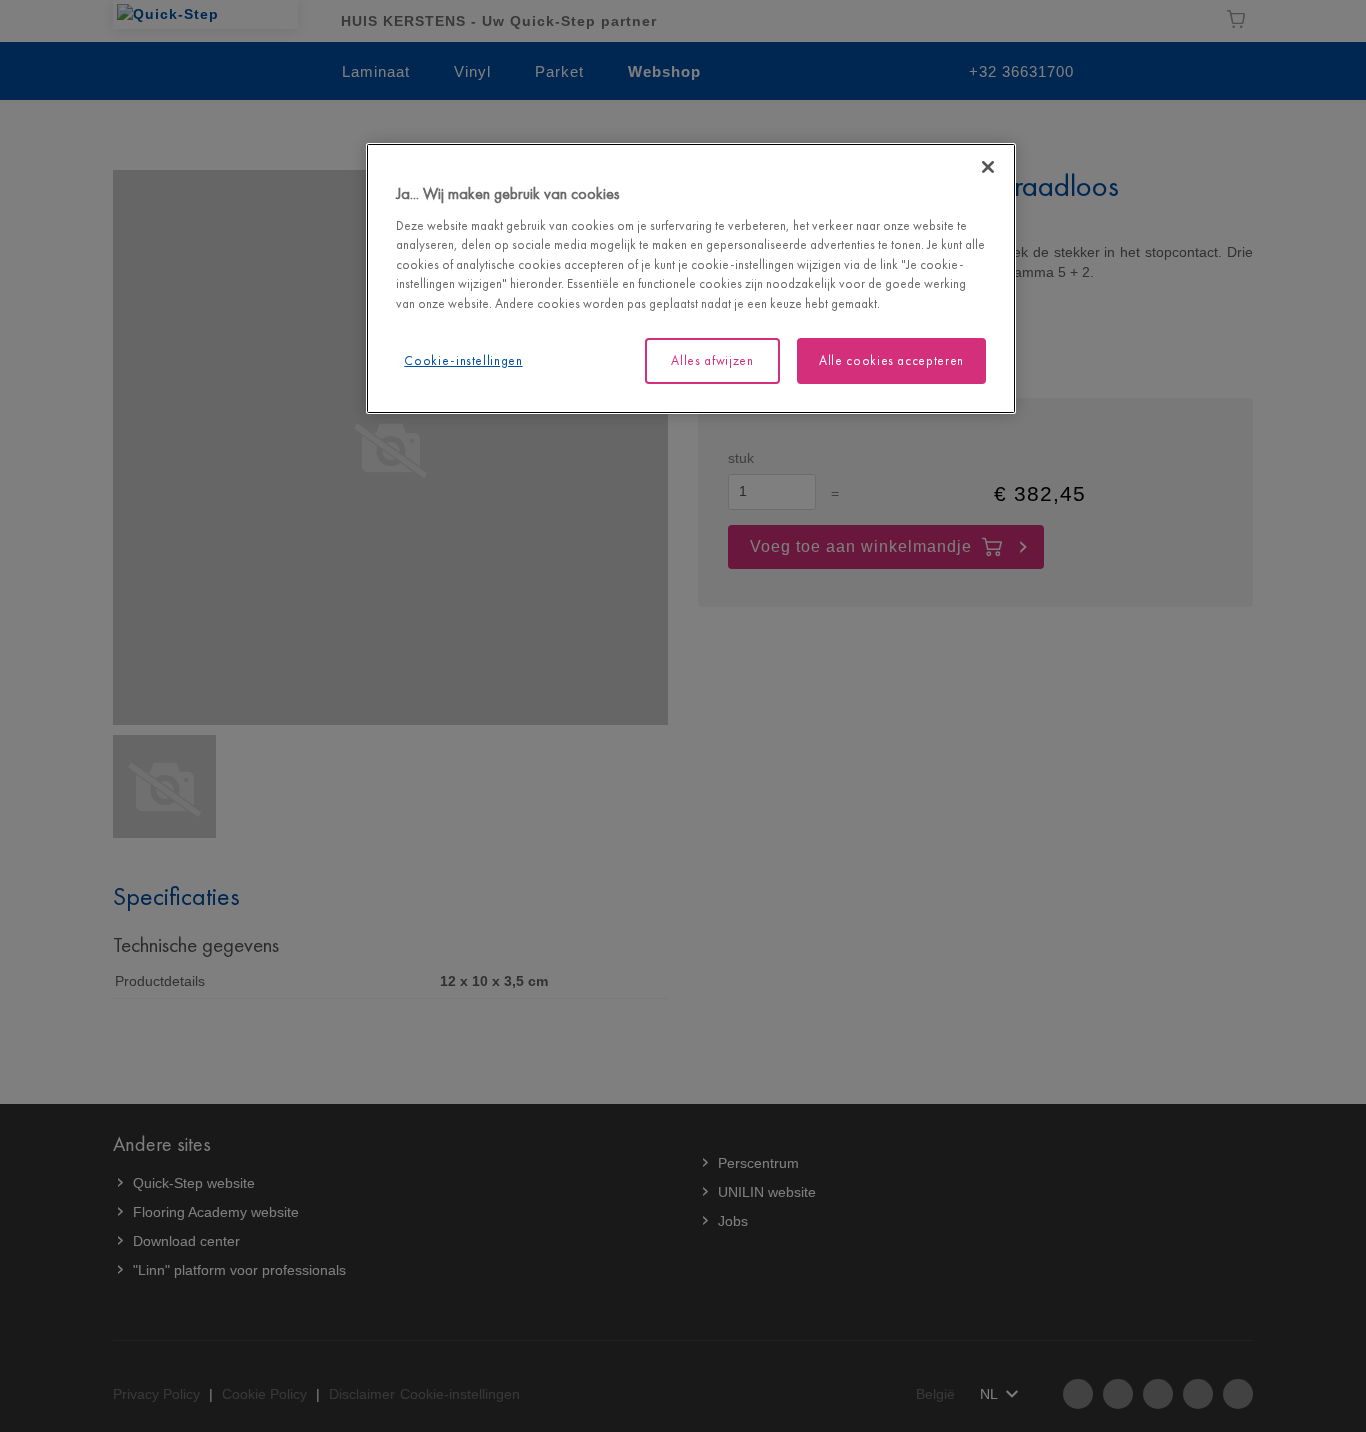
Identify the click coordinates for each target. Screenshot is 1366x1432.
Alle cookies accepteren (891, 360)
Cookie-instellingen (463, 360)
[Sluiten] (988, 167)
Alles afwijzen (712, 360)
